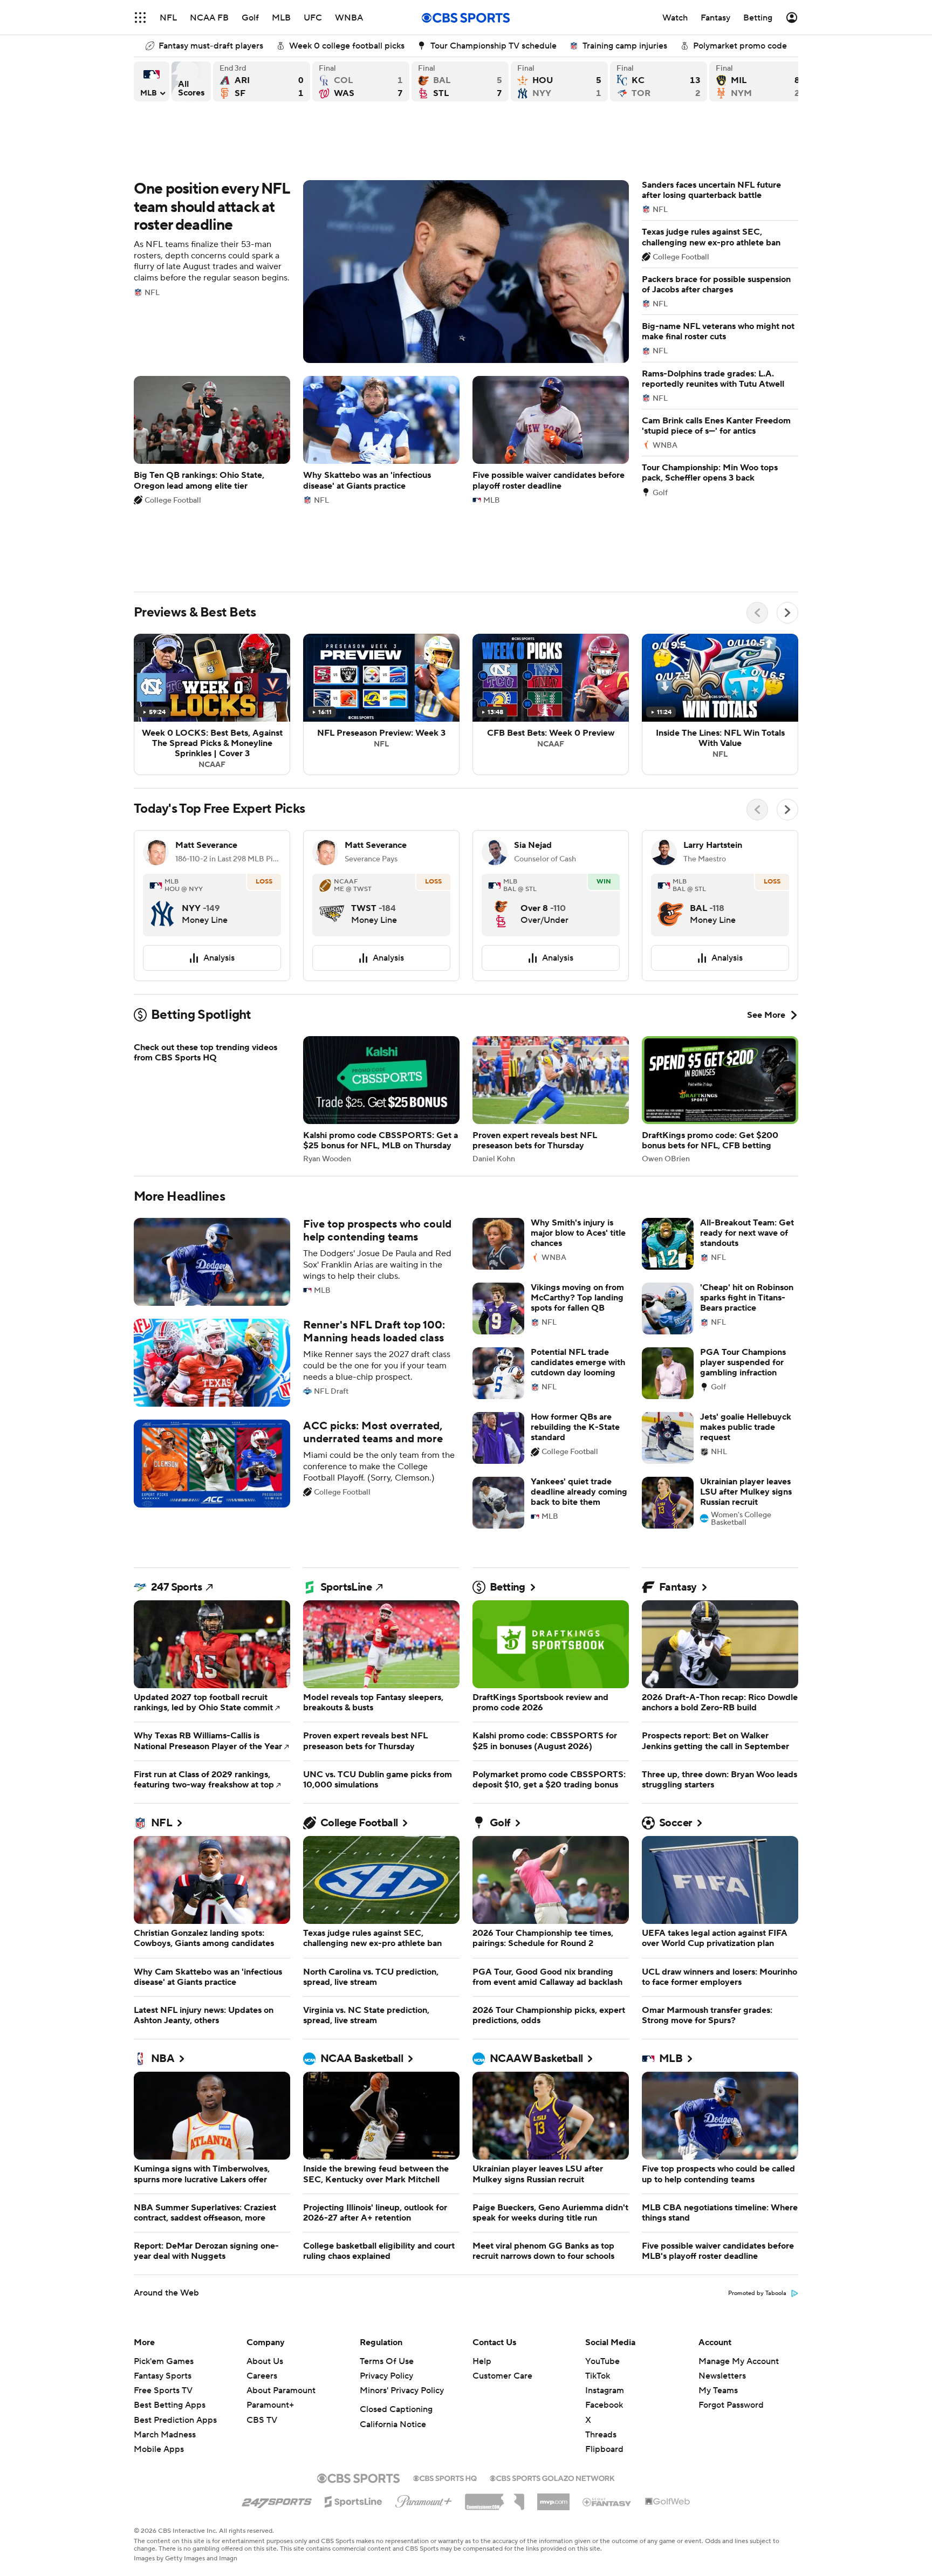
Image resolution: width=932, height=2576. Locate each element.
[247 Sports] (277, 2377)
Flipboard (604, 2326)
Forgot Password (731, 2282)
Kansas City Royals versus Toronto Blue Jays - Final (659, 81)
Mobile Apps (159, 2326)
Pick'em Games (164, 2238)
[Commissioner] (495, 2375)
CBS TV (262, 2297)
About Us (265, 2238)
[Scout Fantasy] (607, 2379)
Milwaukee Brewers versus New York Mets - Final (758, 81)
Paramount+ (270, 2282)
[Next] (787, 490)
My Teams (718, 2267)
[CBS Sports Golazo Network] (552, 2354)
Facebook (604, 2282)
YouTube (602, 2238)
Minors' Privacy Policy (402, 2267)
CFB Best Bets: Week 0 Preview (551, 582)
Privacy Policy (386, 2253)
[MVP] (553, 2375)
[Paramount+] (424, 2376)
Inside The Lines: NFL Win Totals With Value (720, 582)
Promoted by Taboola (757, 2170)
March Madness (165, 2312)
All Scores (191, 81)
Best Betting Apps (170, 2282)
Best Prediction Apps (175, 2297)
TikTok (598, 2253)
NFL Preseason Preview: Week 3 (381, 582)
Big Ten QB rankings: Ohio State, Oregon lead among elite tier (212, 391)
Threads (601, 2312)
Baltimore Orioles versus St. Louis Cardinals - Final (460, 81)
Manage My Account (739, 2238)
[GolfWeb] (668, 2379)
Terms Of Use (387, 2238)
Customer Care (502, 2253)
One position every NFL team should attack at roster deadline (381, 223)
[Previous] (757, 490)
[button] (140, 18)
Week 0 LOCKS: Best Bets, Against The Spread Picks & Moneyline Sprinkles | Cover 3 (212, 582)
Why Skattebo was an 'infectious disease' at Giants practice (381, 391)
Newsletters (722, 2253)
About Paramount (281, 2267)
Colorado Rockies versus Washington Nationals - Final (361, 81)
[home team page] (162, 782)
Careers (262, 2253)
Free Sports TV (163, 2267)
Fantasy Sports (163, 2253)
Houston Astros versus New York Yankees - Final (559, 81)
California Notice (393, 2301)
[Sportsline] (354, 2377)
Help (482, 2238)
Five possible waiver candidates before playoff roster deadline (551, 391)
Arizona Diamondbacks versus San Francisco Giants (262, 81)
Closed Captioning (396, 2286)
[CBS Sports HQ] (445, 2354)
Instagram (605, 2267)
